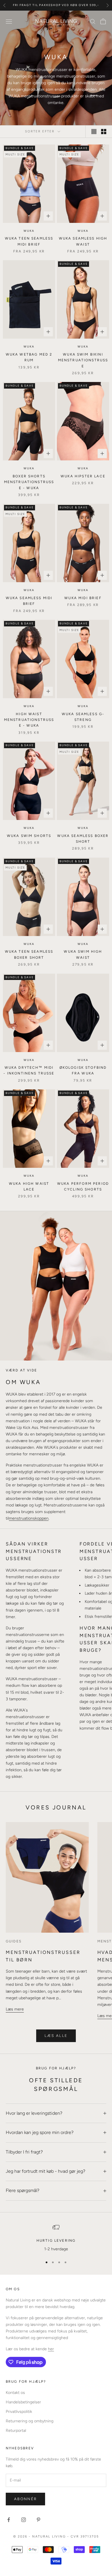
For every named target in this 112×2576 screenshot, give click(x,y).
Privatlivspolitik (19, 2412)
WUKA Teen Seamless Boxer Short (29, 954)
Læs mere (15, 2009)
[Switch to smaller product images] (104, 132)
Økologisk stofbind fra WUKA (83, 1070)
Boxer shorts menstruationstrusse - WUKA (29, 482)
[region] (56, 2238)
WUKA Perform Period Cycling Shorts (83, 1186)
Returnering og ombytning (30, 2421)
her (51, 2349)
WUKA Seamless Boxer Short (83, 839)
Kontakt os (15, 2393)
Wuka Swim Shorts (29, 836)
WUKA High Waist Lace (29, 1186)
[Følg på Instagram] (24, 2520)
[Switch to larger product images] (94, 132)
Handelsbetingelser (23, 2402)
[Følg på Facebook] (9, 2520)
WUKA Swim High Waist (83, 954)
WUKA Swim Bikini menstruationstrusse (83, 360)
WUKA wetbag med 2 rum (29, 357)
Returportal (16, 2431)
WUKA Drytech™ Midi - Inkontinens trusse (29, 1070)
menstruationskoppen (29, 1518)
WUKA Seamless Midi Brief (29, 601)
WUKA (29, 231)
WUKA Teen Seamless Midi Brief (29, 241)
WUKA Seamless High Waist (83, 241)
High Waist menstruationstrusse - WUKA (29, 720)
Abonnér (25, 2499)
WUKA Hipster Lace (83, 476)
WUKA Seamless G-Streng (83, 717)
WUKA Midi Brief (83, 598)
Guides (14, 1941)
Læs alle (56, 2036)
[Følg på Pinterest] (38, 2520)
